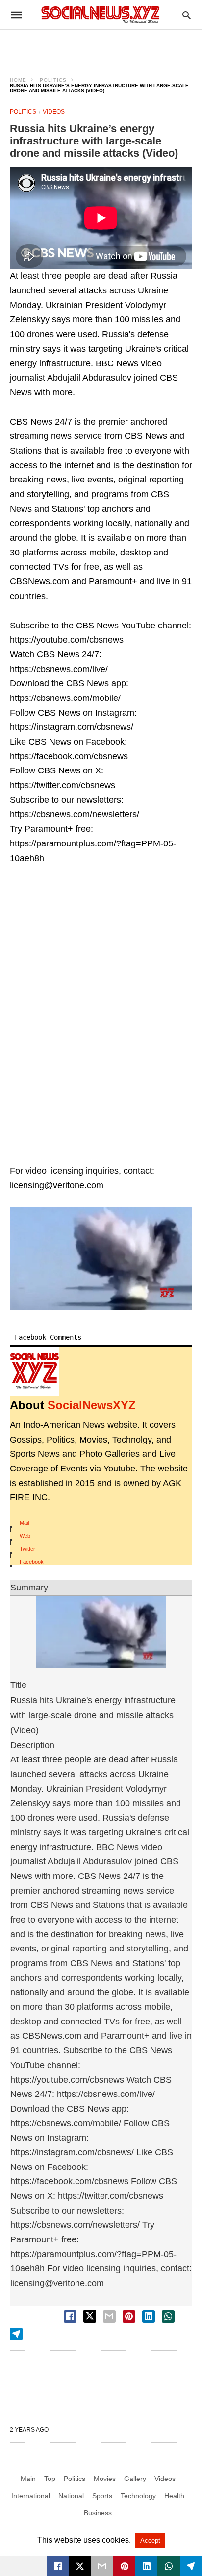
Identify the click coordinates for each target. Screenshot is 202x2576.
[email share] (109, 2316)
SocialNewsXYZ (92, 1405)
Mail (24, 1523)
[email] (102, 2566)
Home (18, 80)
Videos (54, 112)
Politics (53, 80)
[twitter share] (90, 2316)
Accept (150, 2540)
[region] (101, 47)
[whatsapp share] (168, 2316)
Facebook (32, 1562)
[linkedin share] (149, 2316)
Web (25, 1536)
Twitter (27, 1549)
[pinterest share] (129, 2316)
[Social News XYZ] (101, 14)
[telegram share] (16, 2334)
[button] (101, 1259)
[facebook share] (70, 2316)
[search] (187, 15)
